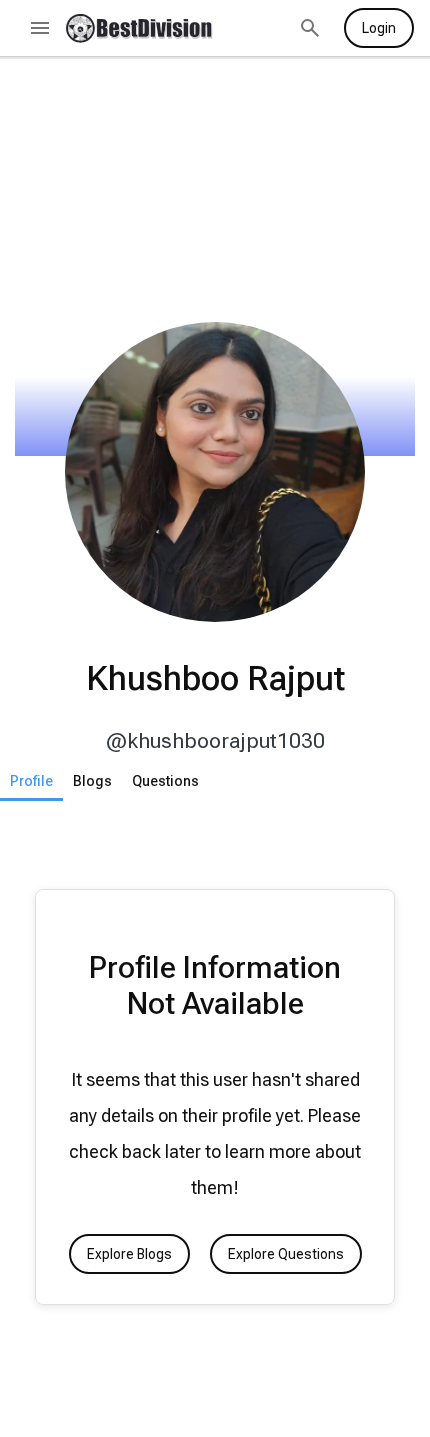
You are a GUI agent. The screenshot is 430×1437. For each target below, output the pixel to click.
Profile (31, 781)
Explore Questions (286, 1254)
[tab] (31, 781)
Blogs (92, 781)
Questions (165, 781)
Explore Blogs (129, 1254)
